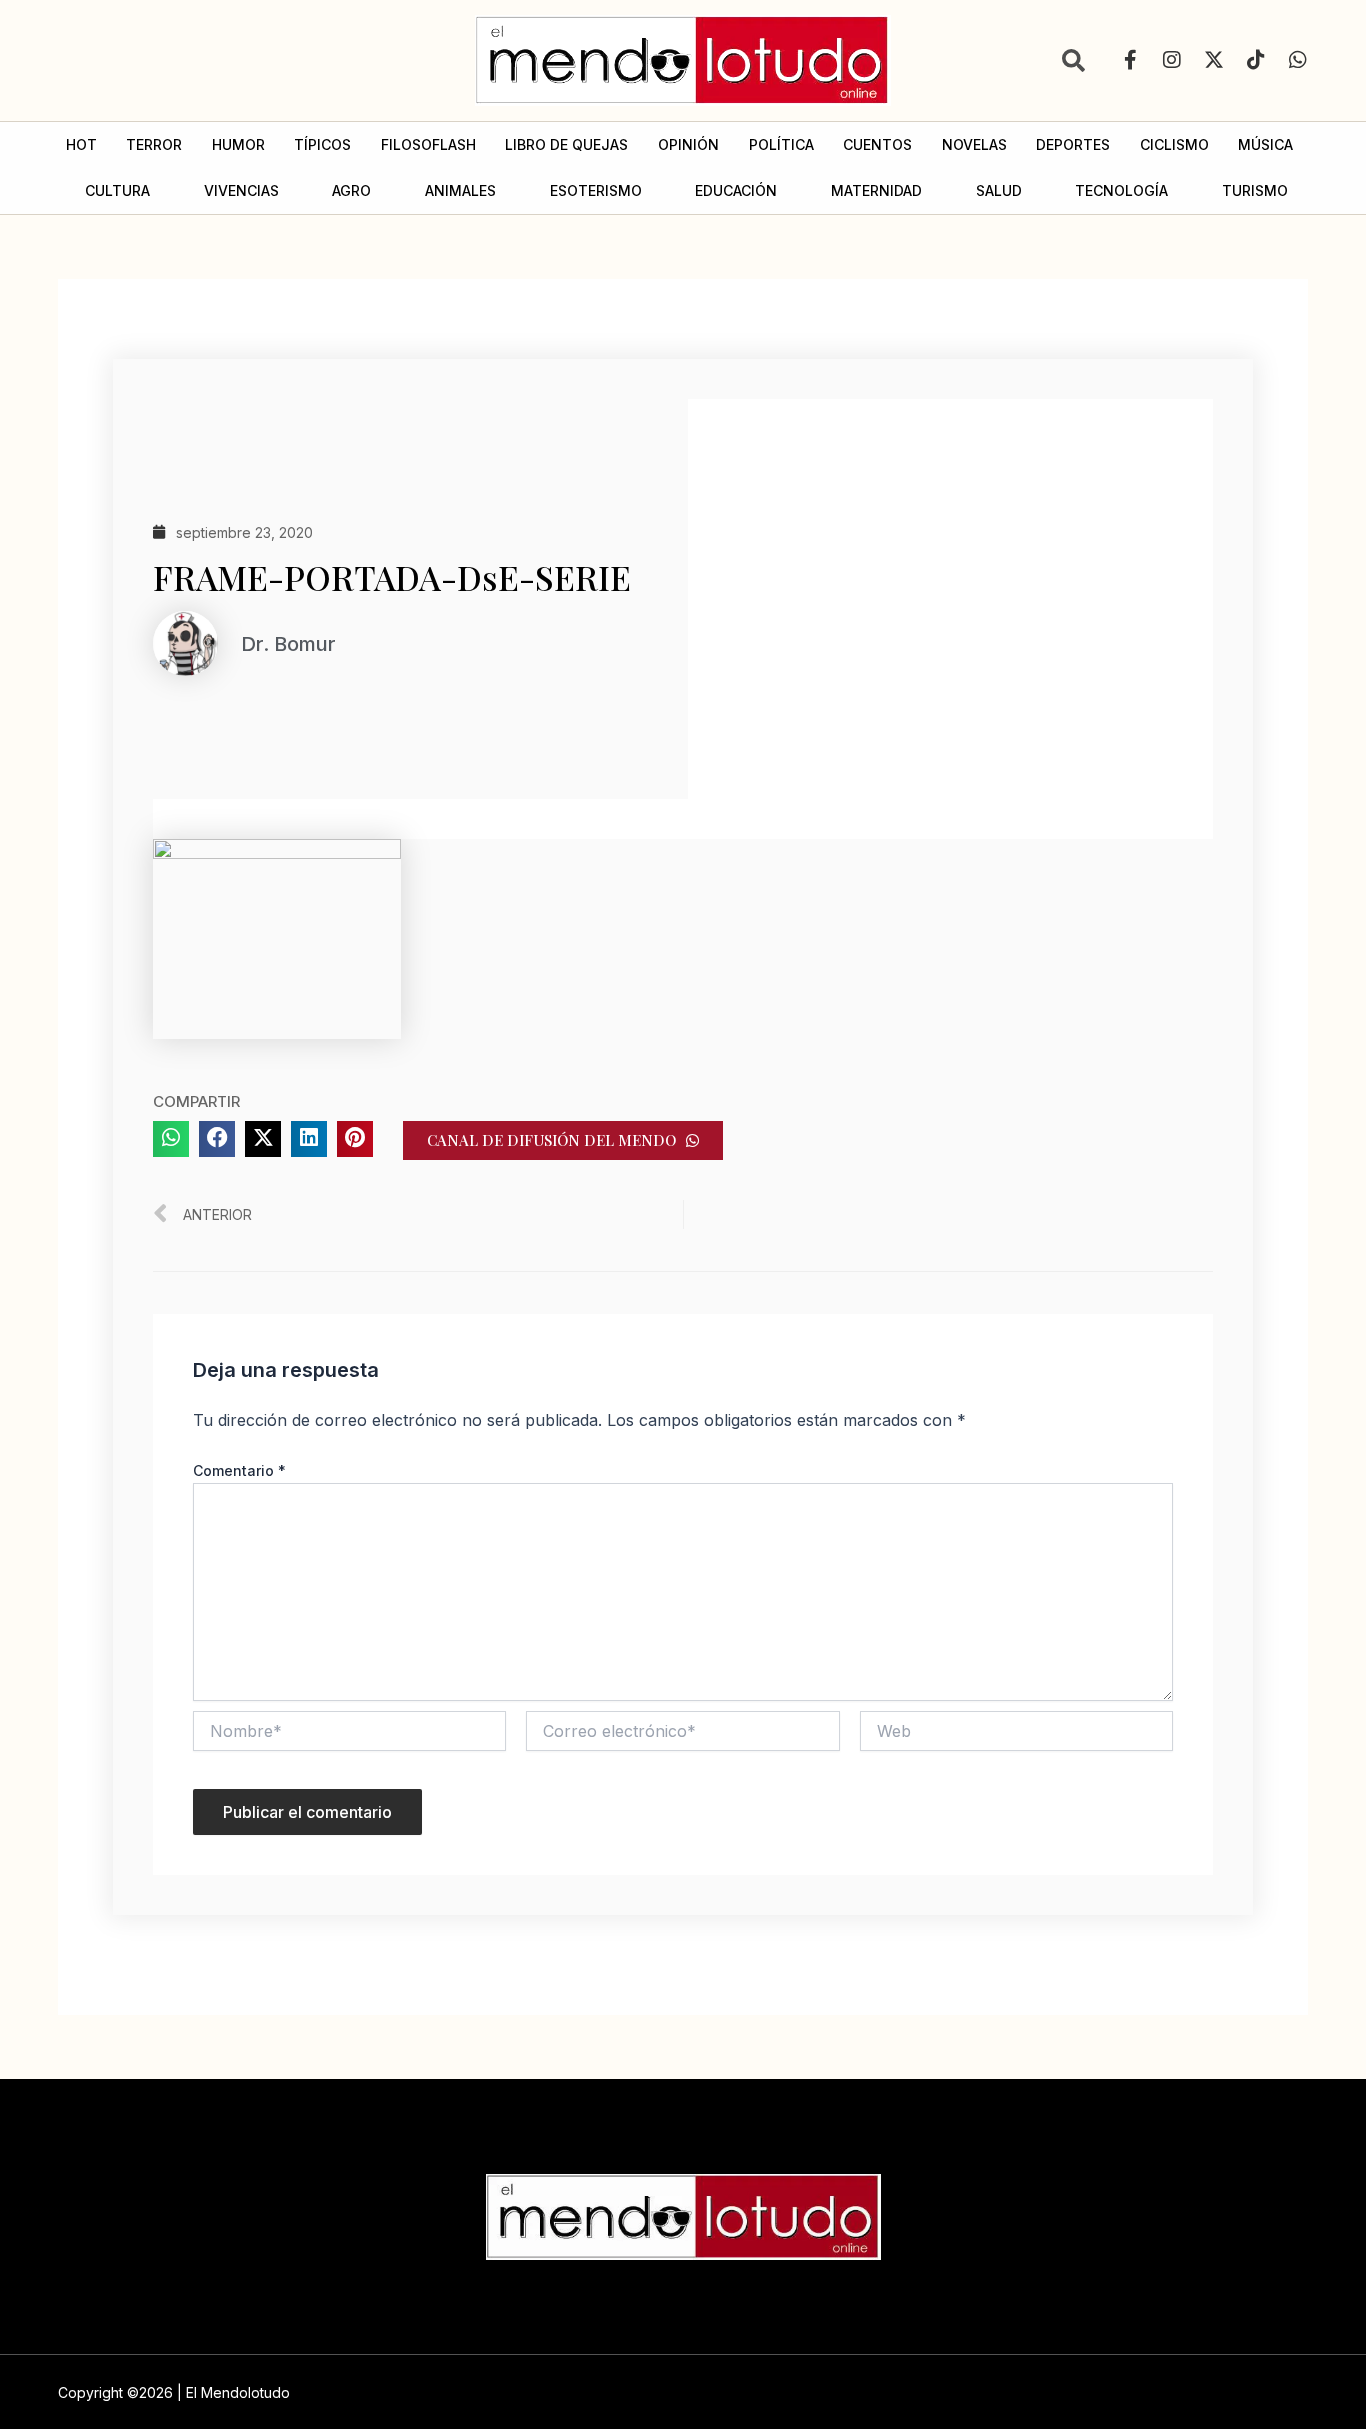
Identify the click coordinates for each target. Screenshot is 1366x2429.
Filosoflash (428, 144)
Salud (999, 190)
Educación (736, 190)
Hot (81, 144)
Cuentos (877, 144)
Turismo (1255, 190)
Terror (154, 144)
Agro (351, 190)
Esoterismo (596, 190)
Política (781, 144)
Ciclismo (1174, 144)
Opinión (688, 144)
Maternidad (876, 190)
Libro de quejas (566, 144)
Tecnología (1121, 190)
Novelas (974, 144)
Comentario (239, 1470)
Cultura (117, 190)
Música (1265, 144)
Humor (238, 144)
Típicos (322, 144)
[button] (171, 1139)
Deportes (1073, 144)
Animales (460, 190)
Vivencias (241, 190)
